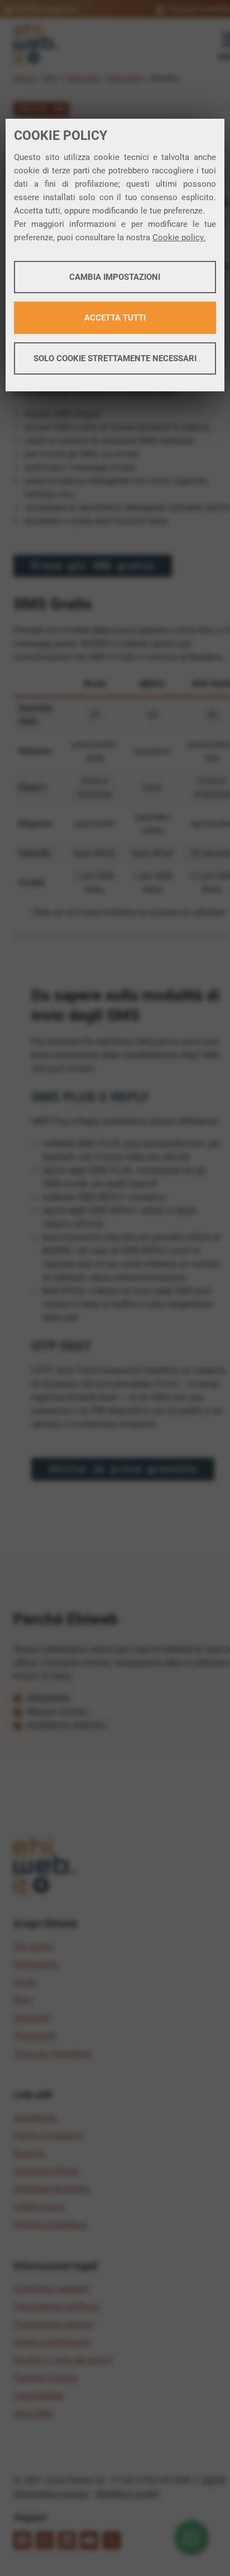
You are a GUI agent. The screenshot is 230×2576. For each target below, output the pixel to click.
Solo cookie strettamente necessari (115, 358)
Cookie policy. (179, 237)
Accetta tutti (115, 318)
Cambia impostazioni (115, 277)
